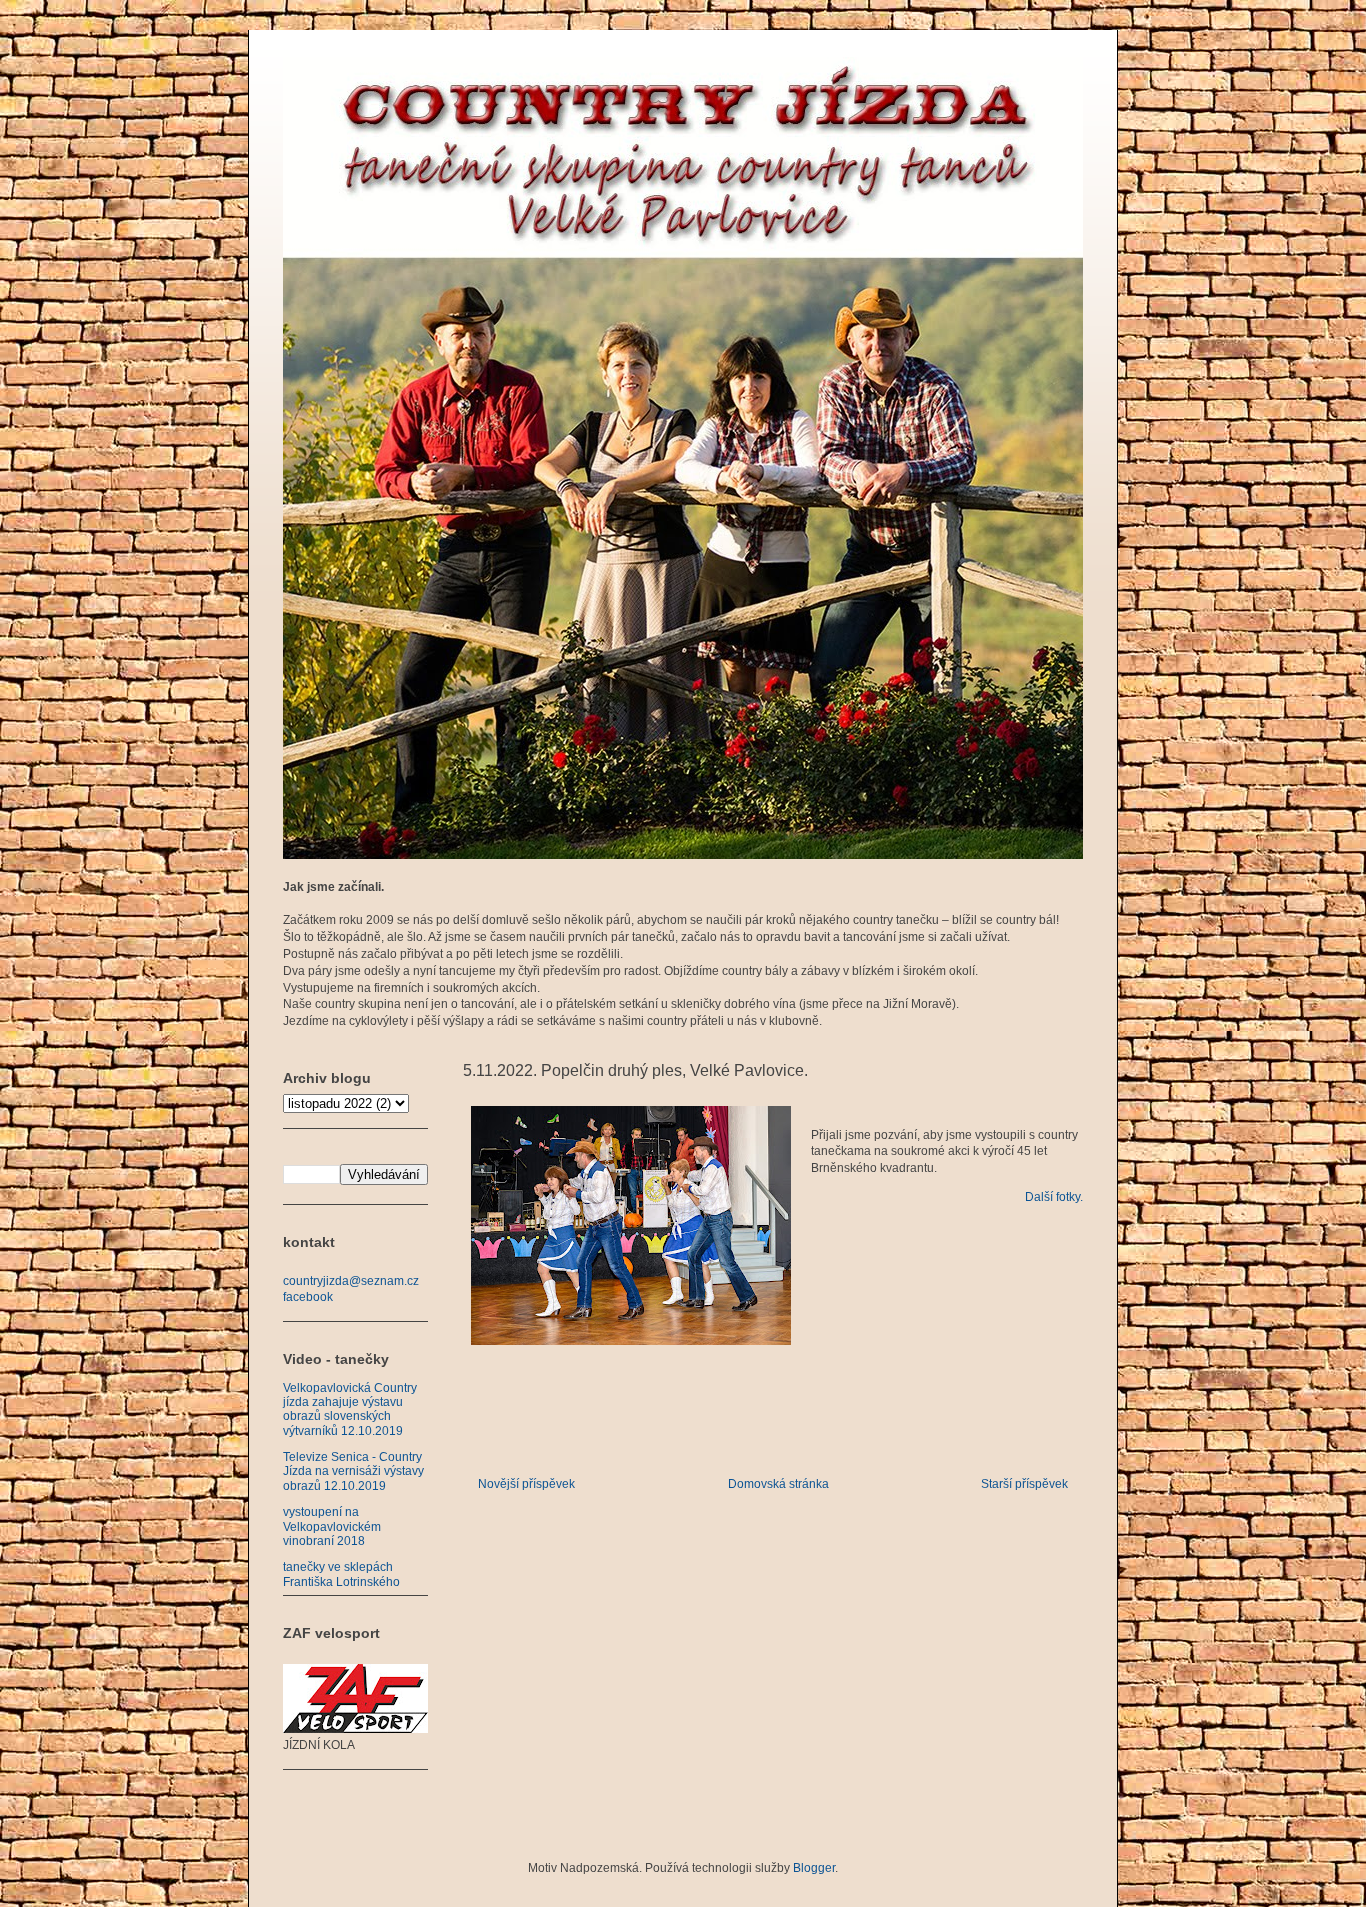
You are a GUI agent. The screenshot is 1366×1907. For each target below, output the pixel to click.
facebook (308, 1297)
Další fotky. (1054, 1197)
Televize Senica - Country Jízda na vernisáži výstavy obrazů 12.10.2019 (353, 1471)
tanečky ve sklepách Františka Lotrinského (341, 1574)
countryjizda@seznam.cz (351, 1281)
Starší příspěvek (1024, 1484)
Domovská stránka (778, 1484)
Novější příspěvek (526, 1484)
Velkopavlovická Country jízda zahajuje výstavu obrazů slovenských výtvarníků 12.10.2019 (350, 1409)
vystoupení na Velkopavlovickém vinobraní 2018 (332, 1526)
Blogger (814, 1868)
